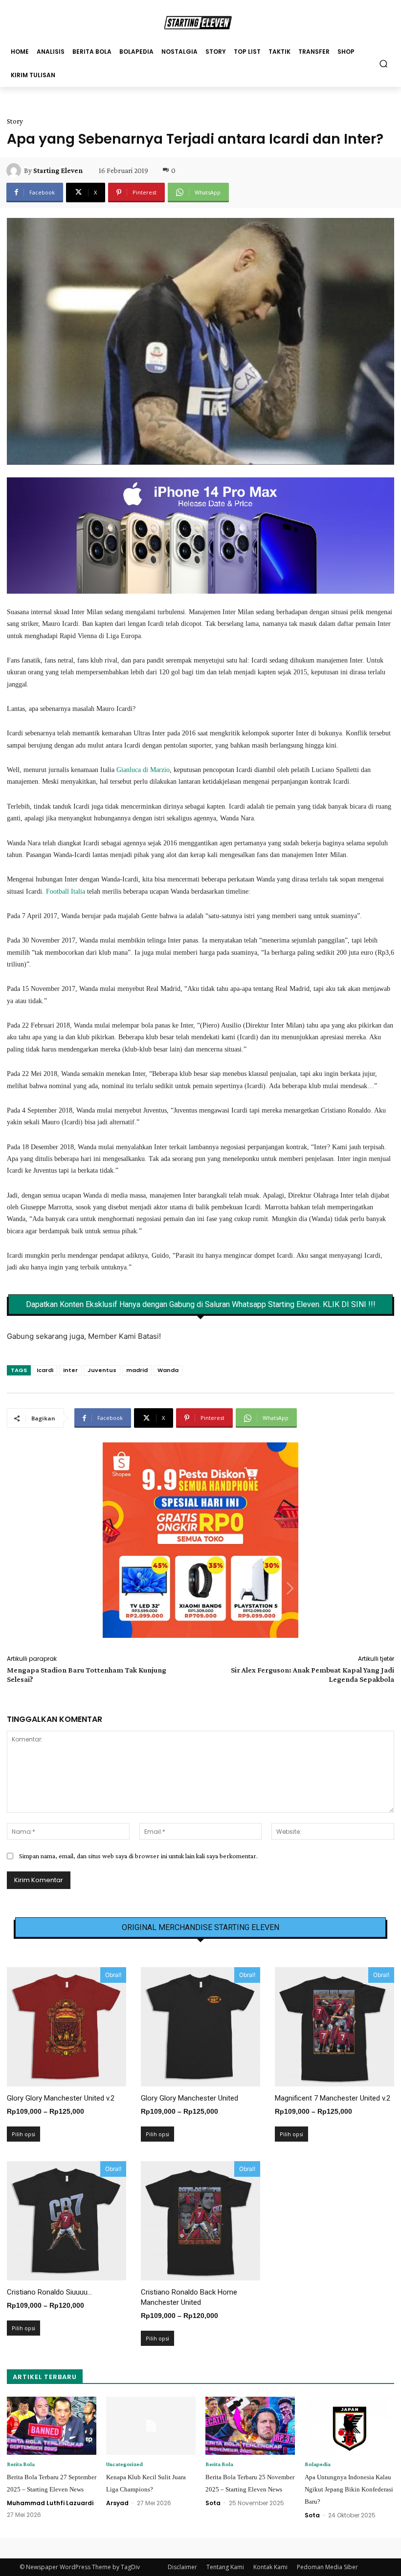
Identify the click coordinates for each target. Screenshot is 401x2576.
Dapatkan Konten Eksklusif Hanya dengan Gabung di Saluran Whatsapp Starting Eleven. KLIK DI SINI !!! (201, 1305)
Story (15, 121)
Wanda (168, 1370)
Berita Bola (21, 2464)
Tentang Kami (225, 2567)
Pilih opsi (23, 2134)
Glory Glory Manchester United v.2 (61, 2098)
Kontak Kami (270, 2567)
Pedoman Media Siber (327, 2567)
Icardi (45, 1370)
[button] (384, 63)
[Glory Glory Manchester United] (200, 2027)
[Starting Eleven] (15, 171)
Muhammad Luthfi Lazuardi (50, 2503)
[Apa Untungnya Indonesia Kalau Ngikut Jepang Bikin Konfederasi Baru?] (349, 2426)
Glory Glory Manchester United (189, 2098)
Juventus (102, 1370)
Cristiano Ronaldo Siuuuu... (49, 2292)
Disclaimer (182, 2567)
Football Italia (66, 891)
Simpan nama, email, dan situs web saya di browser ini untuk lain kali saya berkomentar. (138, 1856)
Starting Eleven (58, 171)
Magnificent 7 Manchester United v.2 (333, 2098)
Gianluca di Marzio (143, 770)
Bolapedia (318, 2464)
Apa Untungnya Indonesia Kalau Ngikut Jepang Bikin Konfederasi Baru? (349, 2489)
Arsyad (117, 2503)
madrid (137, 1370)
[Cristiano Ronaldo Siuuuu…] (67, 2221)
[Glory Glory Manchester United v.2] (67, 2027)
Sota (213, 2503)
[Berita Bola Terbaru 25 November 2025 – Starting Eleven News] (250, 2426)
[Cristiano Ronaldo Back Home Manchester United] (200, 2221)
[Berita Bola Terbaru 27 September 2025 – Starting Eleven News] (52, 2426)
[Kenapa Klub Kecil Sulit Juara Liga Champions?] (151, 2426)
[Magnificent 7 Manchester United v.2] (334, 2027)
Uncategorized (124, 2464)
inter (70, 1370)
